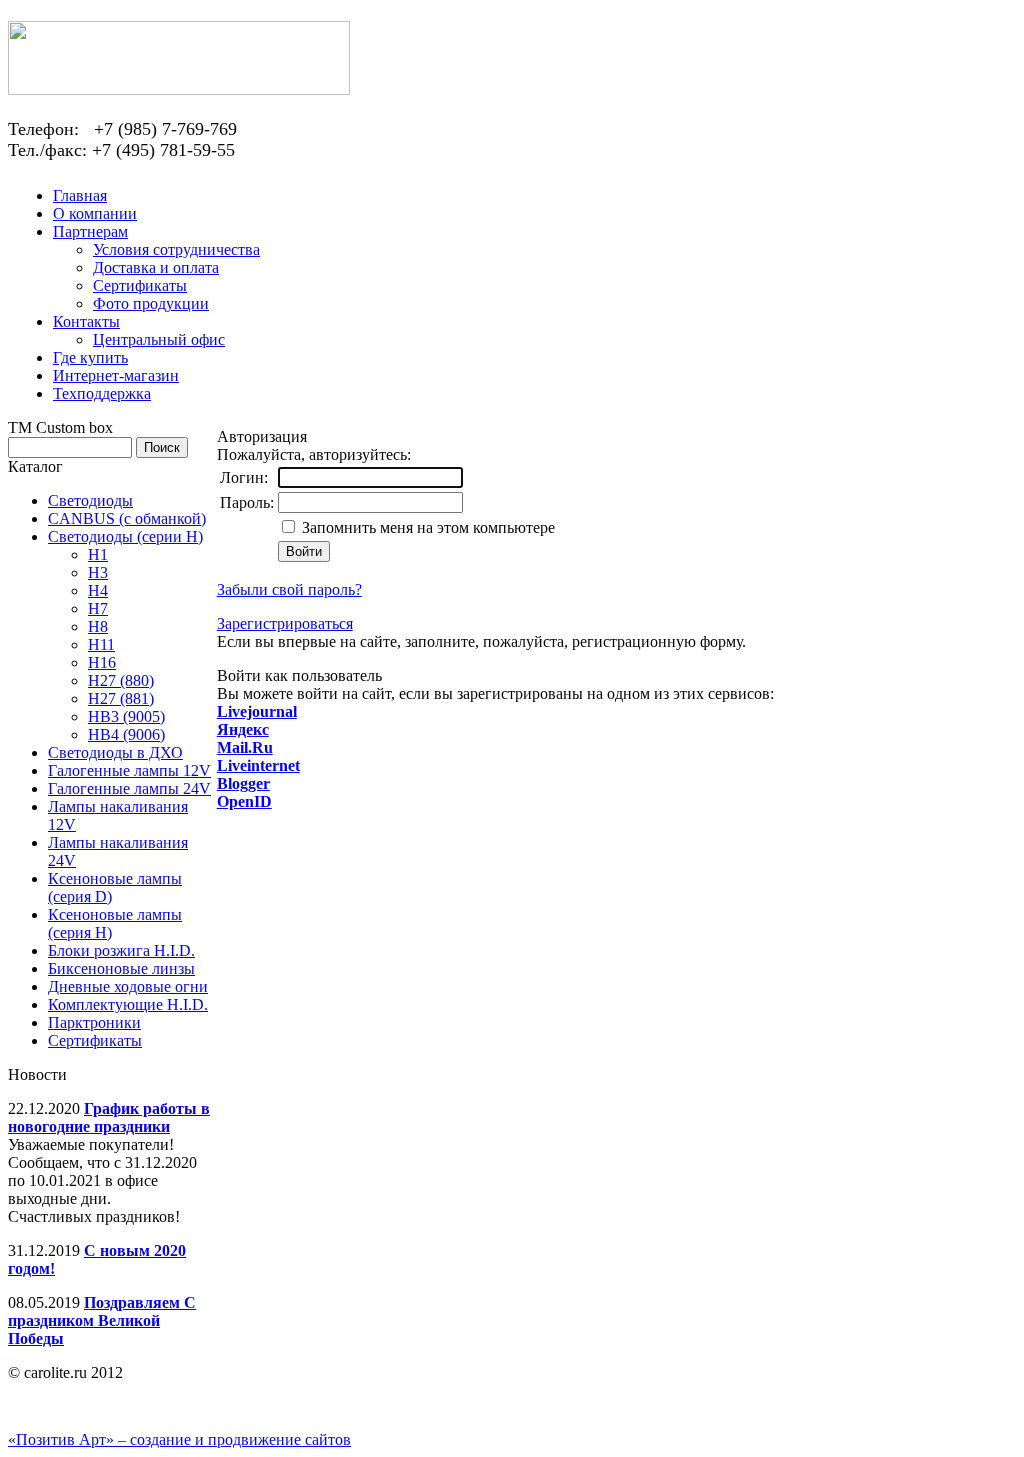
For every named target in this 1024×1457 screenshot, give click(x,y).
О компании (95, 213)
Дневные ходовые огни (128, 986)
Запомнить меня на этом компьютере (426, 527)
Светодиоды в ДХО (115, 752)
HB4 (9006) (126, 734)
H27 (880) (121, 680)
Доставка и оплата (156, 267)
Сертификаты (140, 285)
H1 (98, 554)
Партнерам (90, 231)
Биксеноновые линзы (121, 968)
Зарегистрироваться (285, 623)
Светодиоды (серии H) (125, 536)
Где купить (90, 357)
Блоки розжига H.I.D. (121, 950)
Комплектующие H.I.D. (128, 1004)
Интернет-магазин (116, 375)
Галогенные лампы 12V (129, 770)
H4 (98, 590)
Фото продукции (151, 303)
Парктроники (94, 1022)
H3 (98, 572)
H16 (102, 662)
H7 (98, 608)
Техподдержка (102, 393)
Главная (80, 195)
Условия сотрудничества (176, 249)
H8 (98, 626)
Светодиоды (90, 500)
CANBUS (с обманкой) (127, 518)
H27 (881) (121, 698)
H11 (101, 644)
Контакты (86, 321)
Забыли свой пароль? (289, 589)
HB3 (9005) (126, 716)
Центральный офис (159, 339)
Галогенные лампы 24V (129, 788)
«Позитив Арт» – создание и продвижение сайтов (179, 1439)
